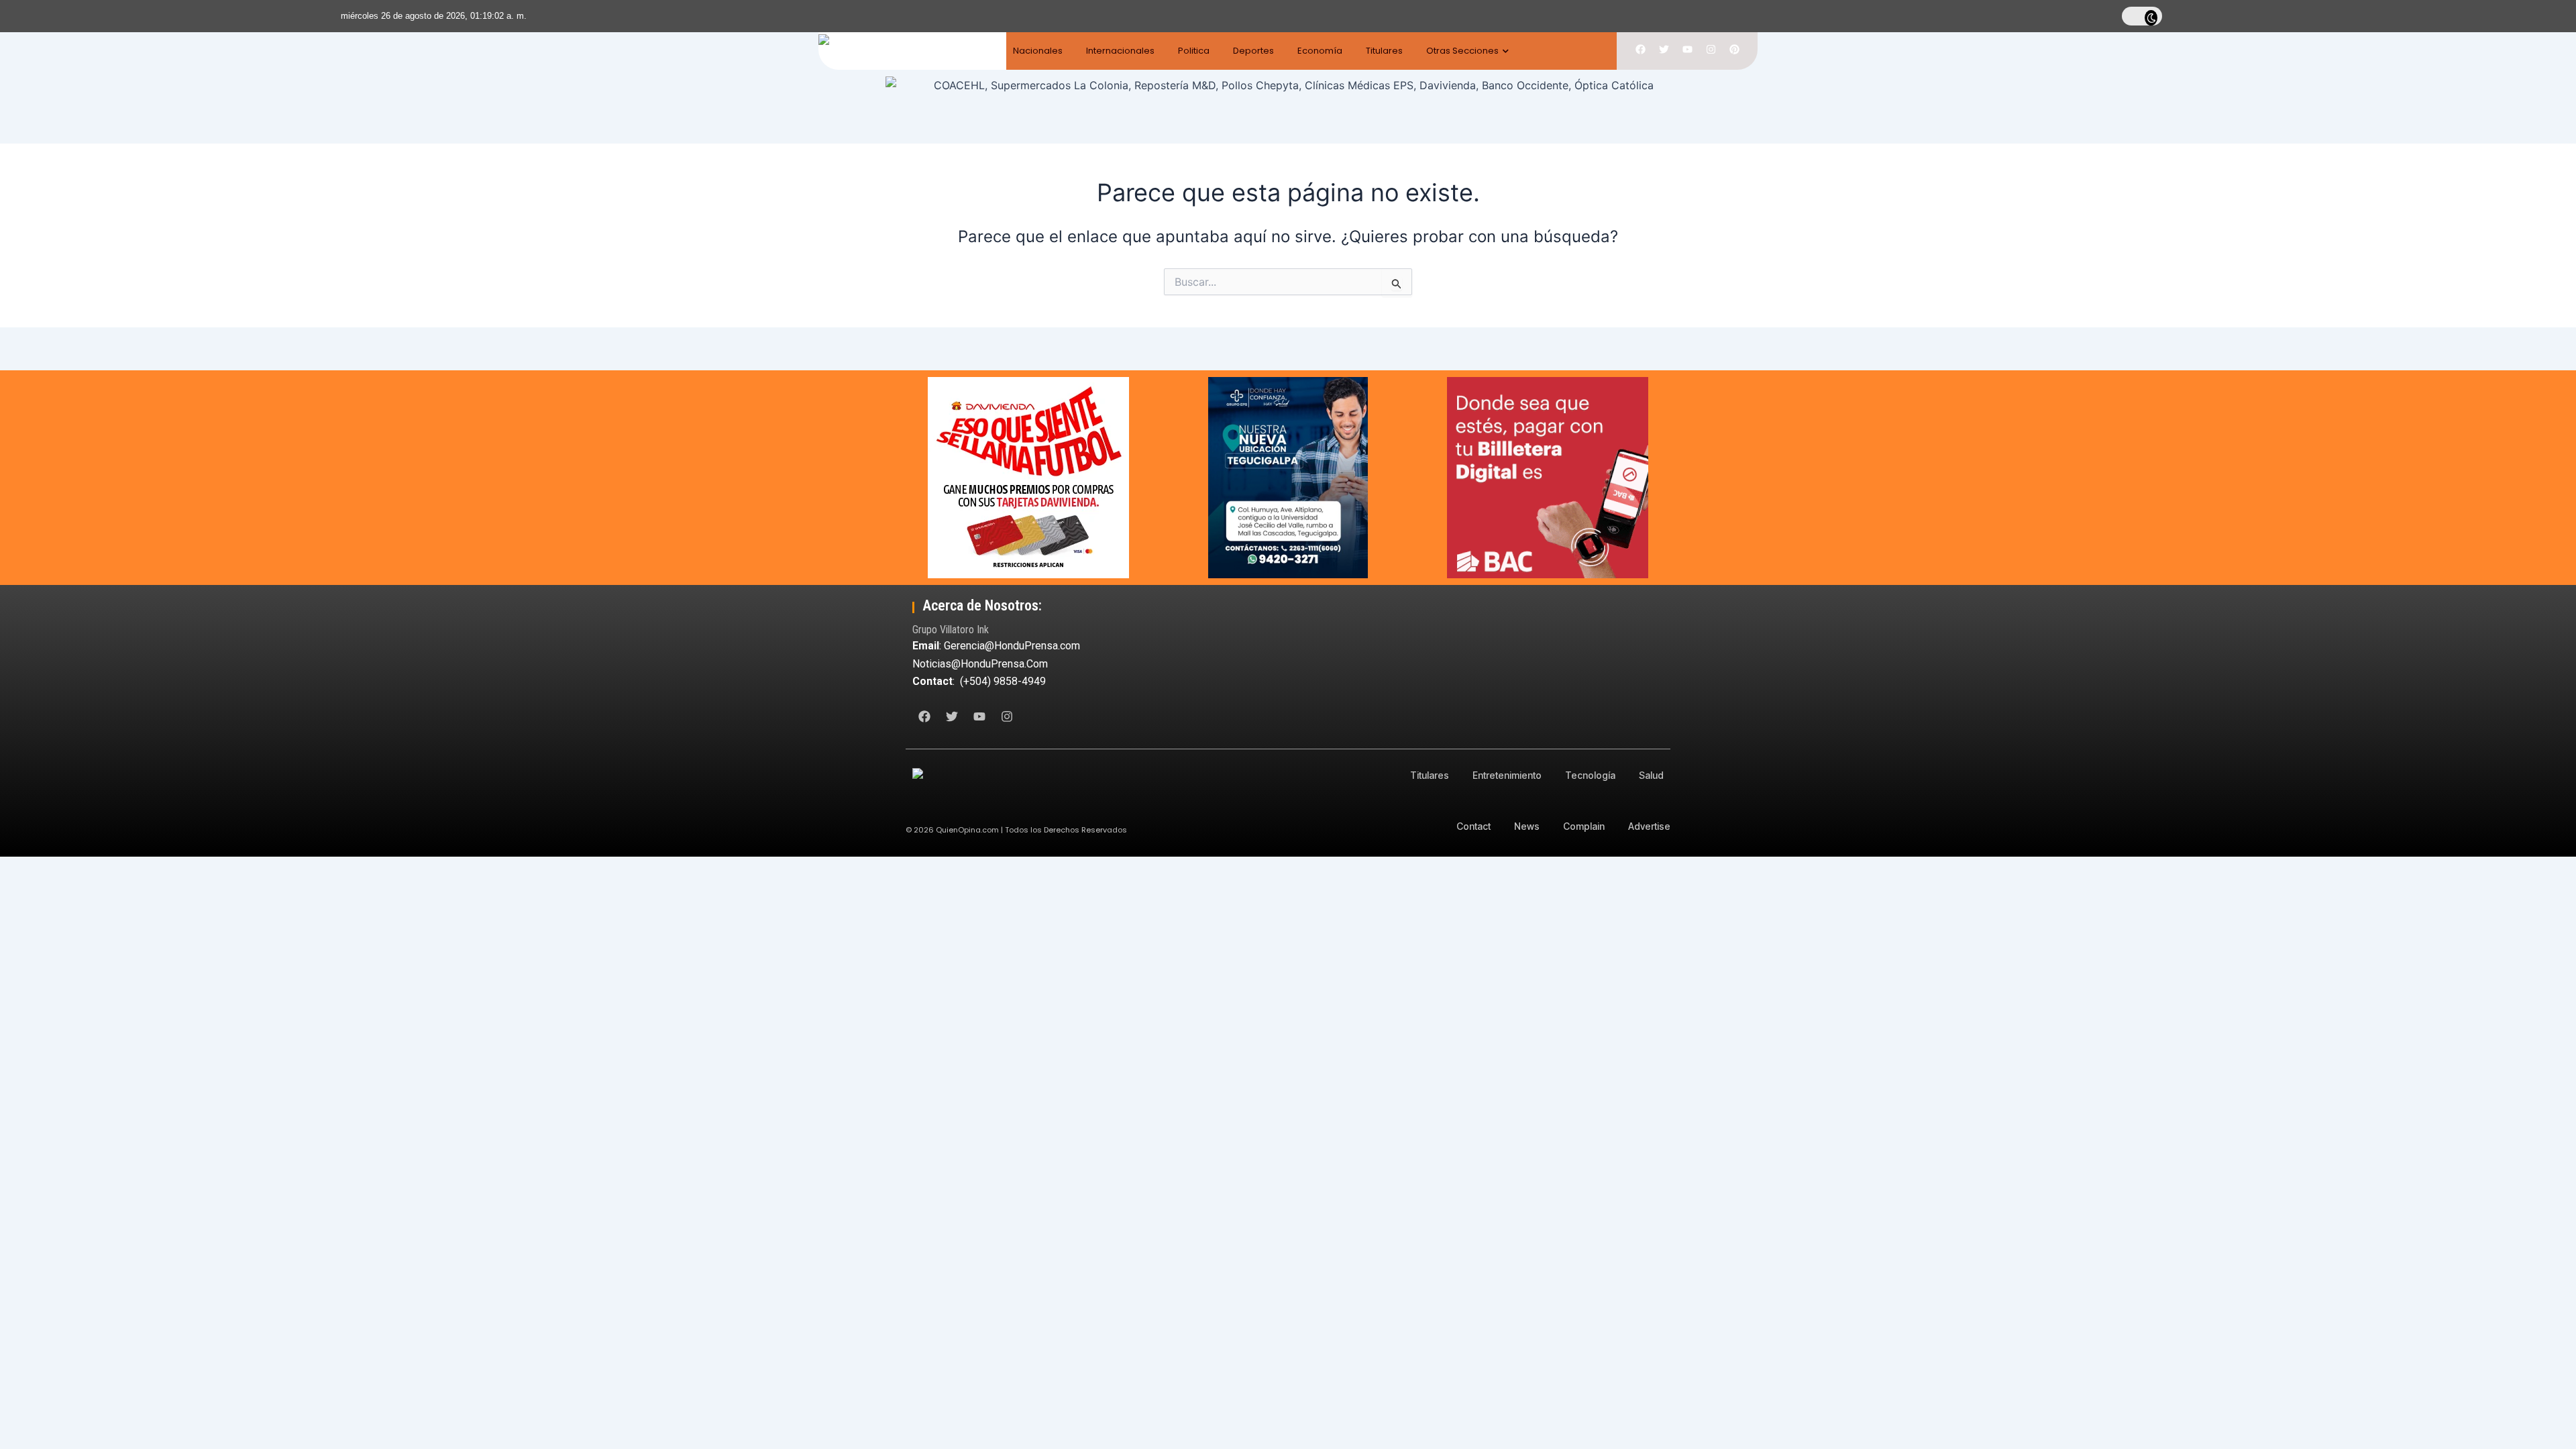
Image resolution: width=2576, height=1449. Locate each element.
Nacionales (1038, 51)
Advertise (1649, 826)
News (1527, 826)
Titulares (1384, 51)
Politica (1194, 51)
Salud (1651, 775)
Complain (1584, 826)
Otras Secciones (1462, 51)
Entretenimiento (1507, 775)
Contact (1473, 826)
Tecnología (1590, 775)
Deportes (1253, 51)
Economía (1320, 51)
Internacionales (1120, 51)
